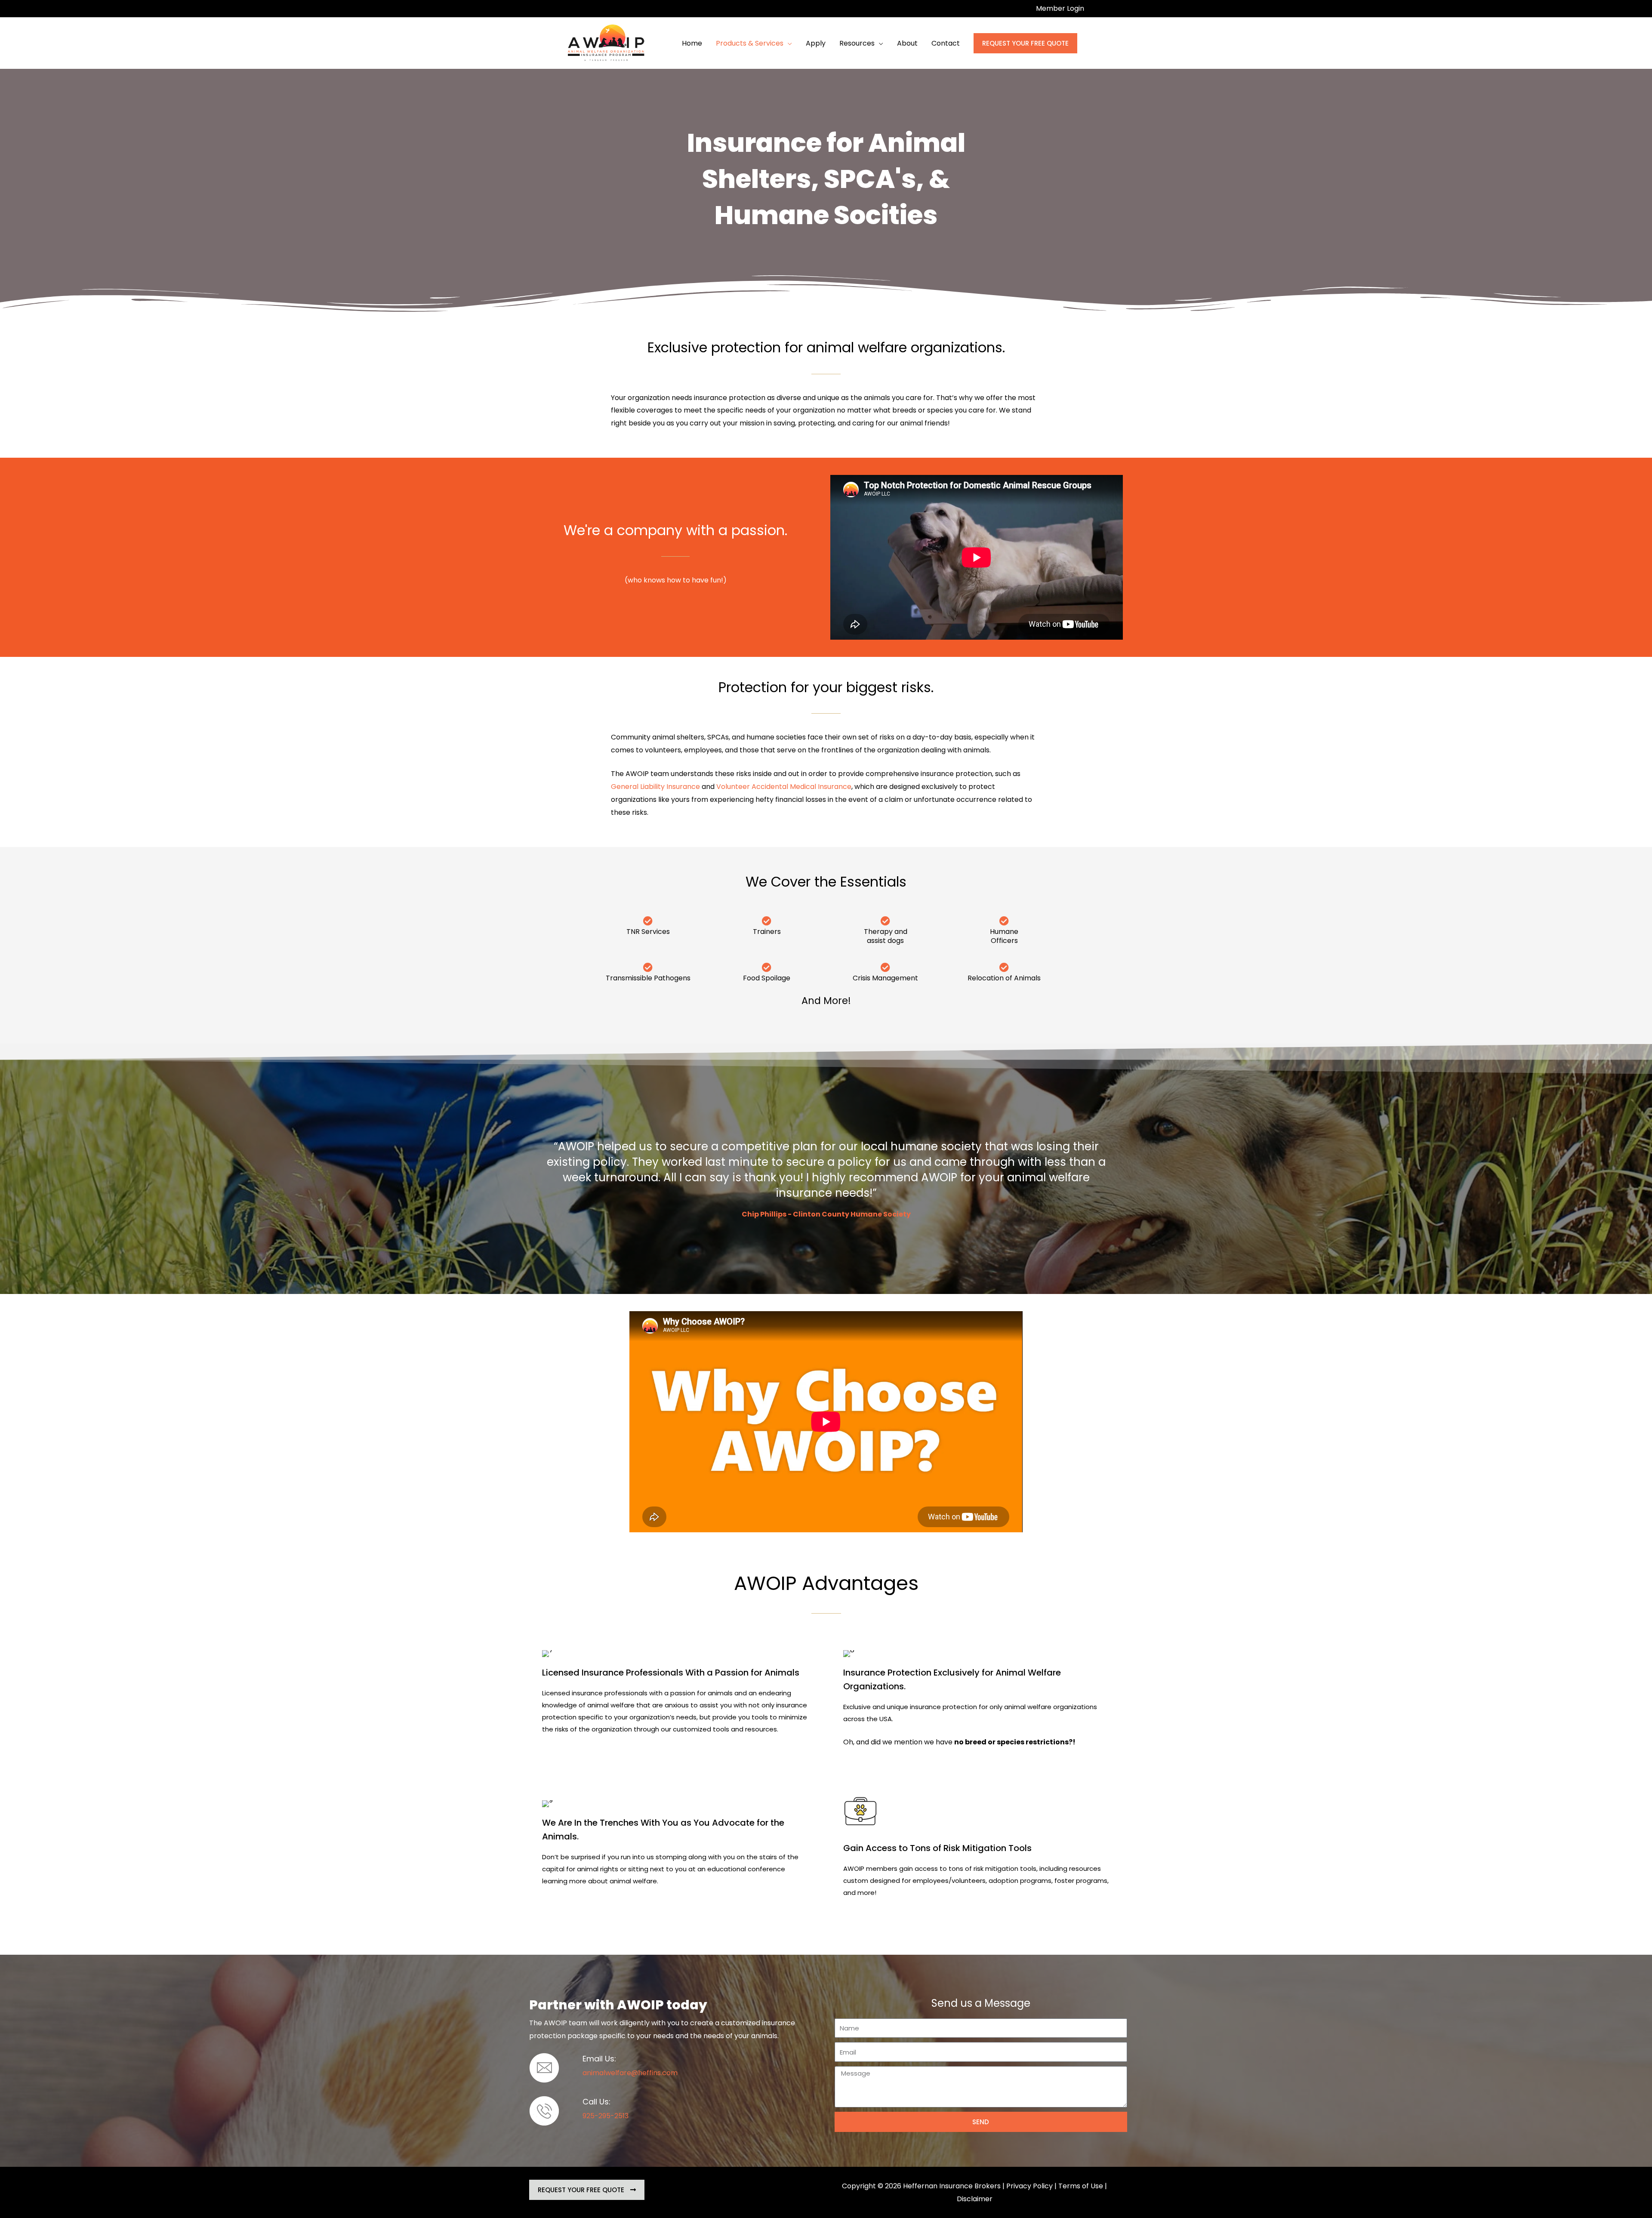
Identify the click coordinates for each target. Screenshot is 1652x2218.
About (907, 43)
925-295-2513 (606, 2116)
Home (692, 43)
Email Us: (599, 2059)
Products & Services (750, 43)
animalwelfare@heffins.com (630, 2073)
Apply (816, 43)
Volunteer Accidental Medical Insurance (784, 787)
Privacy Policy (1029, 2186)
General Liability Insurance (655, 787)
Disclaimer (975, 2199)
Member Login (1060, 8)
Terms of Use (1081, 2186)
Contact (946, 43)
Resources (857, 43)
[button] (1025, 43)
